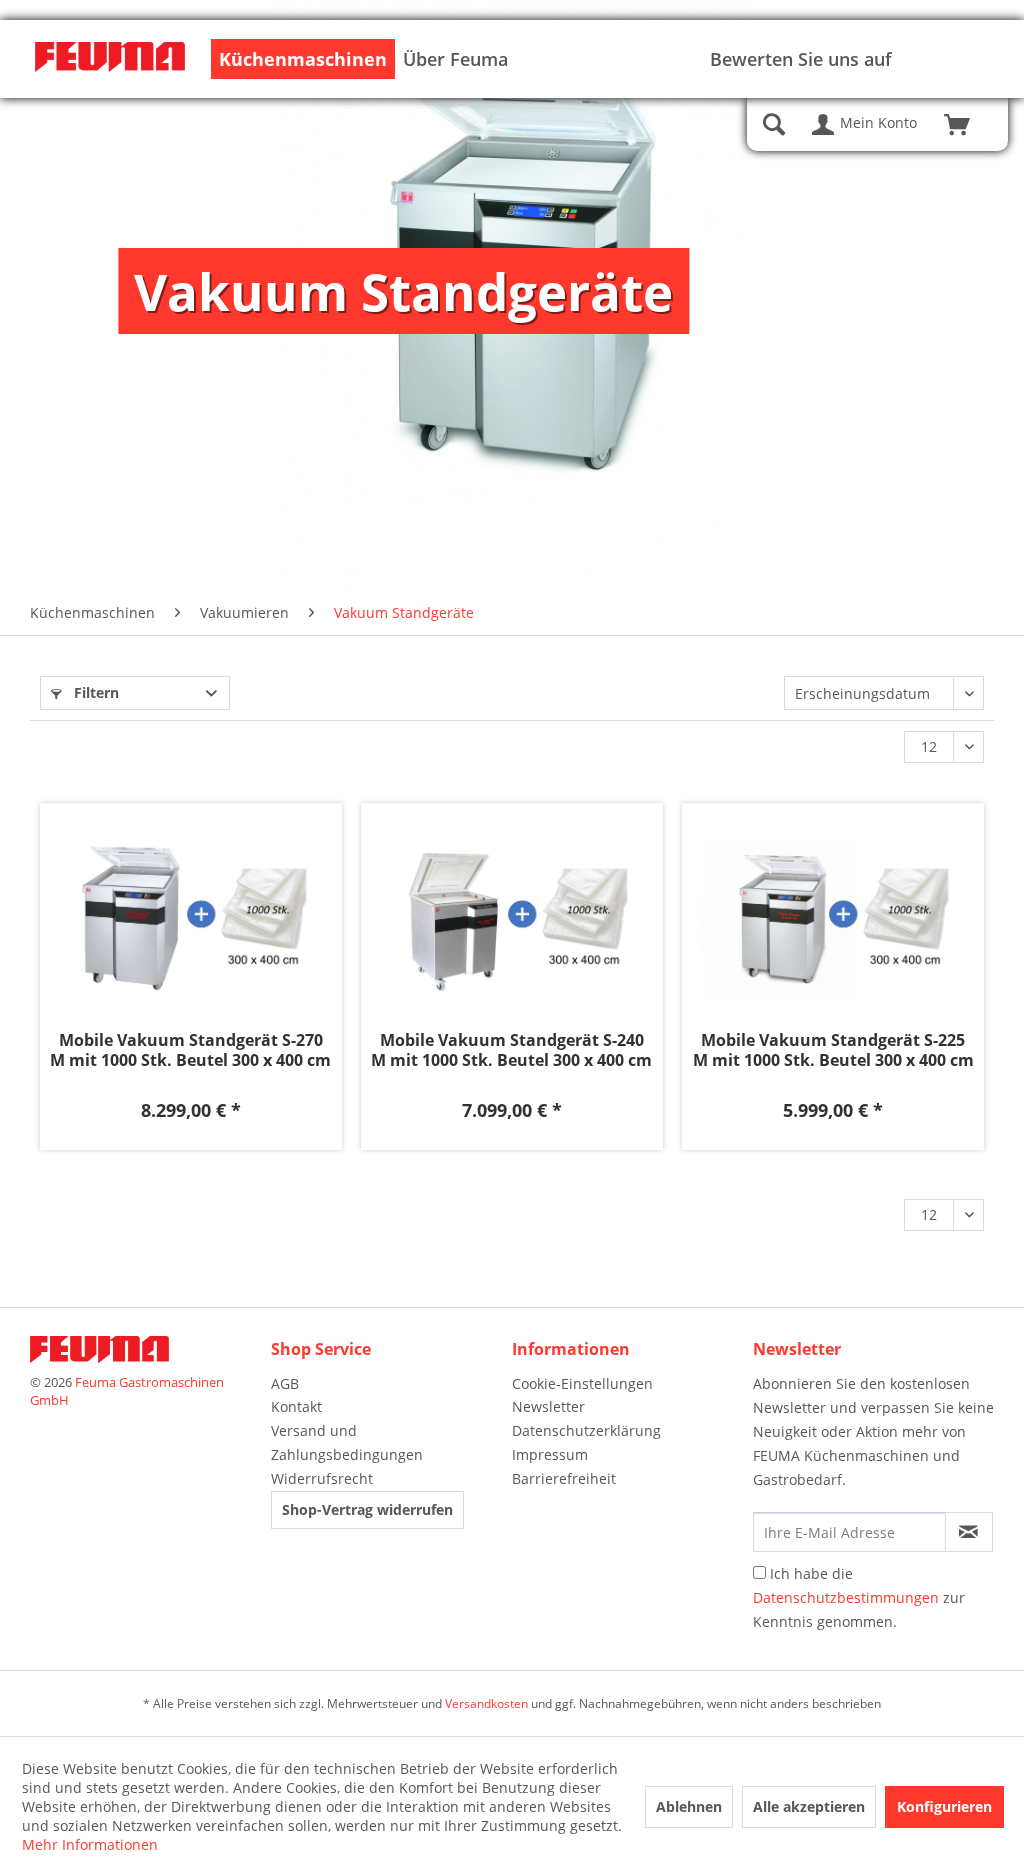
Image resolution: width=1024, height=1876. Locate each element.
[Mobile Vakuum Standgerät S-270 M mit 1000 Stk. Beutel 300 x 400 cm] (191, 919)
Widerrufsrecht (322, 1478)
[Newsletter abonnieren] (969, 1532)
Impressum (550, 1454)
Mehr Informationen (90, 1844)
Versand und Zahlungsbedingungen (347, 1442)
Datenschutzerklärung (586, 1430)
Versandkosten (486, 1703)
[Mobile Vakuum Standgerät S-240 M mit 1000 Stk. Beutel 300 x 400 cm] (512, 919)
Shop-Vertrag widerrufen (367, 1509)
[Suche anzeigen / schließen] (774, 125)
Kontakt (296, 1406)
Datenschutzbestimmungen (846, 1597)
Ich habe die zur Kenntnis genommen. (859, 1597)
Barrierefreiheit (564, 1478)
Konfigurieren (944, 1806)
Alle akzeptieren (809, 1806)
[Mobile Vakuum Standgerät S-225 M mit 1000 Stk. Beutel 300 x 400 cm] (833, 919)
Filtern (94, 692)
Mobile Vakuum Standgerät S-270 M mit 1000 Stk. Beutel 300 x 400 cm (190, 1050)
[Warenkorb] (966, 125)
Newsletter (548, 1406)
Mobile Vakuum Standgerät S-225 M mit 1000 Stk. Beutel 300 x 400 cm (833, 1050)
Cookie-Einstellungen (582, 1383)
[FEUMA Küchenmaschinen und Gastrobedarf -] (110, 60)
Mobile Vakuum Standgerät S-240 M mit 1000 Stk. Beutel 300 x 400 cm (511, 1050)
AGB (285, 1383)
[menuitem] (303, 59)
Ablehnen (689, 1806)
